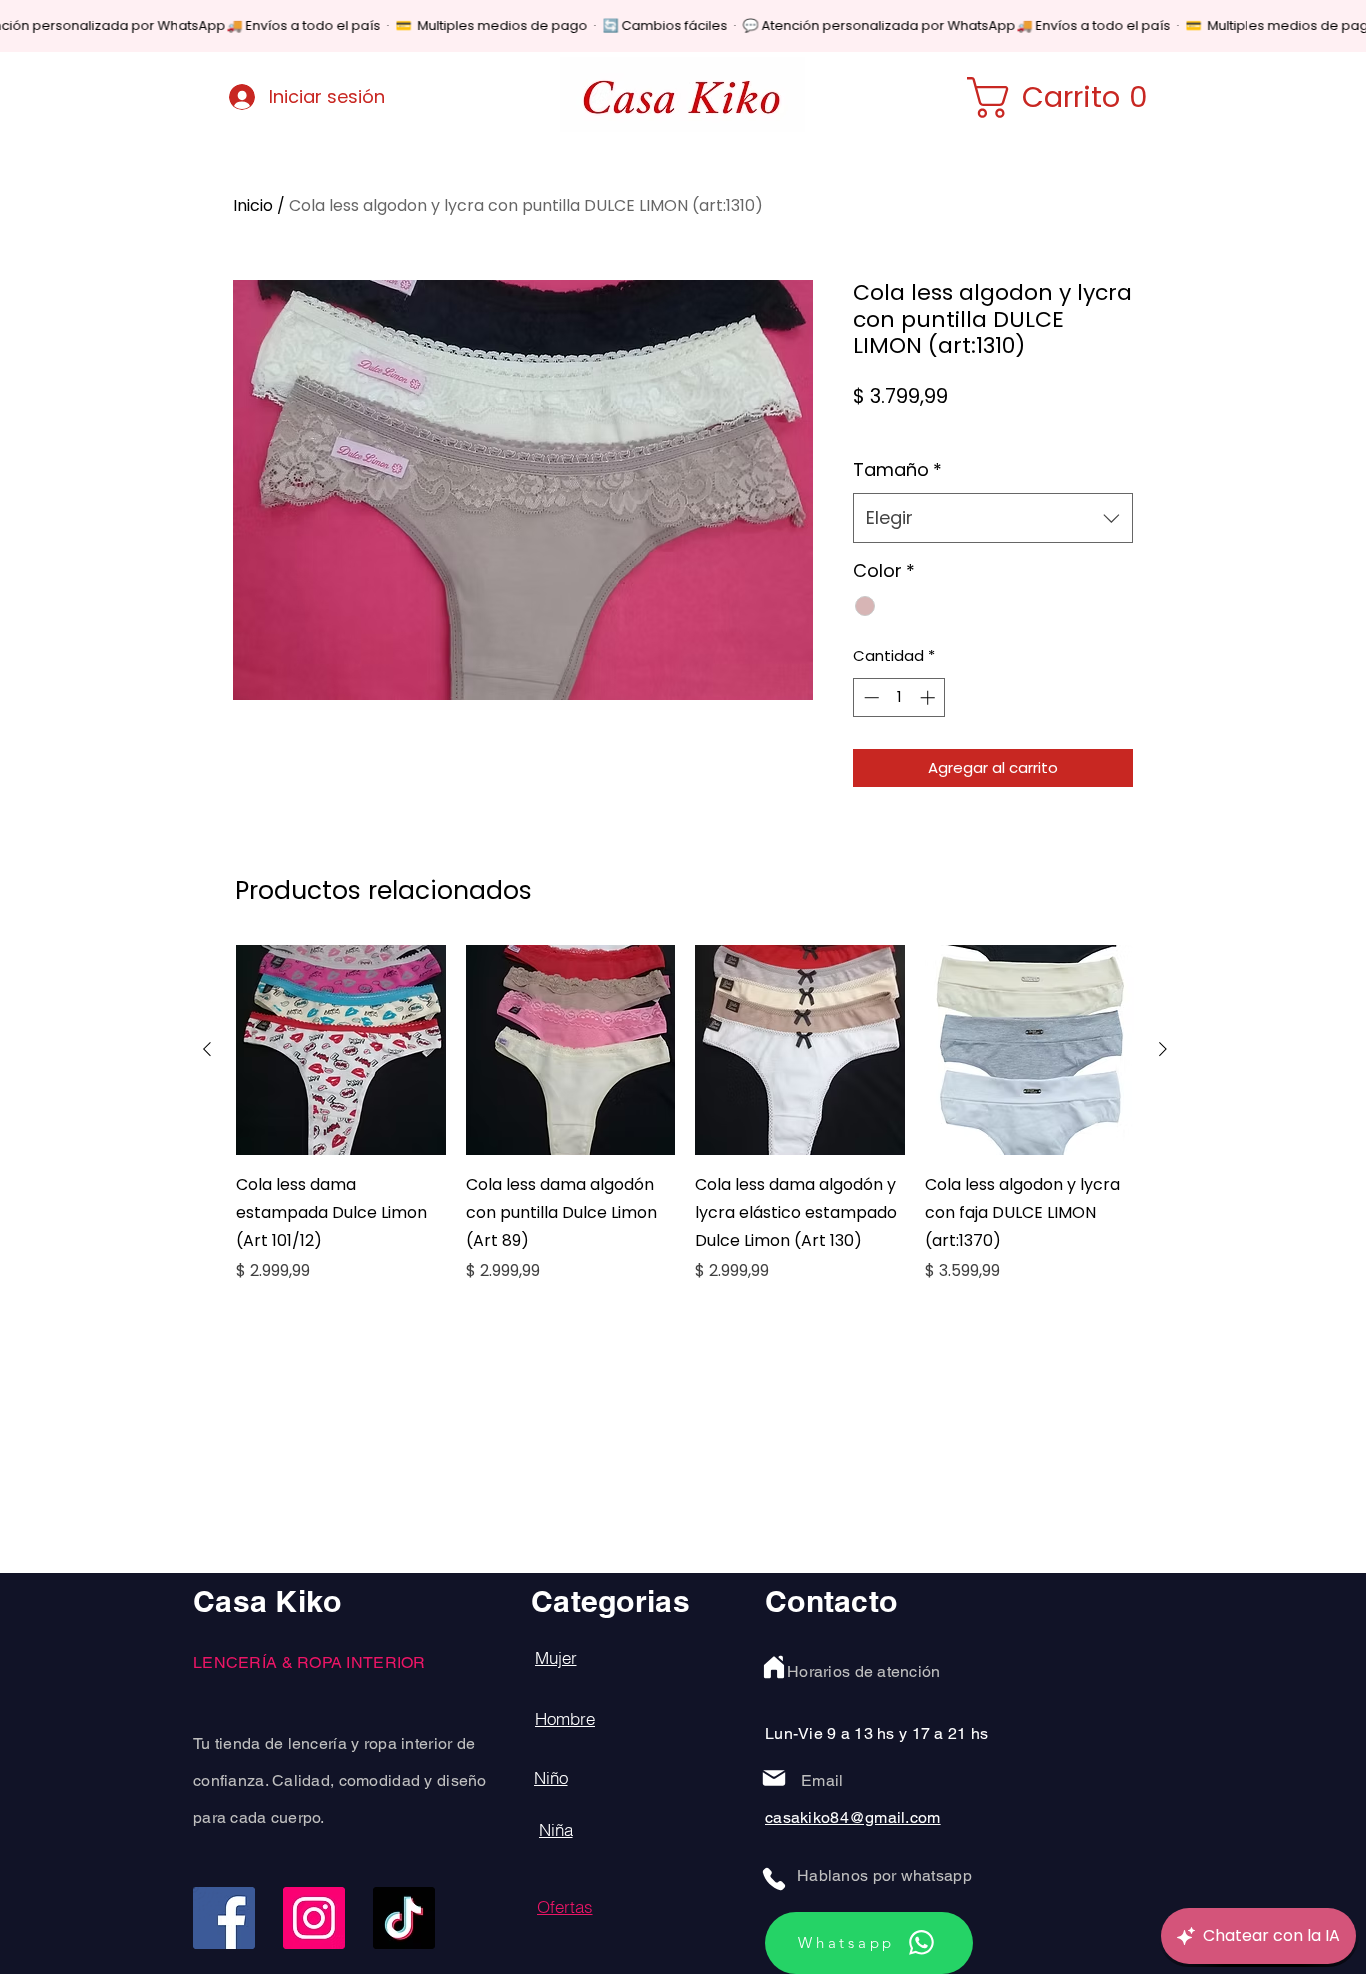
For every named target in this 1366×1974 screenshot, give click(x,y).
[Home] (774, 1667)
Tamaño (897, 469)
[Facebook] (224, 1918)
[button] (1070, 97)
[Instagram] (314, 1918)
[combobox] (993, 518)
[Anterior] (207, 1049)
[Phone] (774, 1879)
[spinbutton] (899, 697)
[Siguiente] (1163, 1049)
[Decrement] (869, 697)
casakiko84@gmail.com (853, 1817)
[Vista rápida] (341, 1050)
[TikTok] (404, 1918)
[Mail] (774, 1778)
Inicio (253, 205)
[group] (685, 1128)
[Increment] (929, 697)
